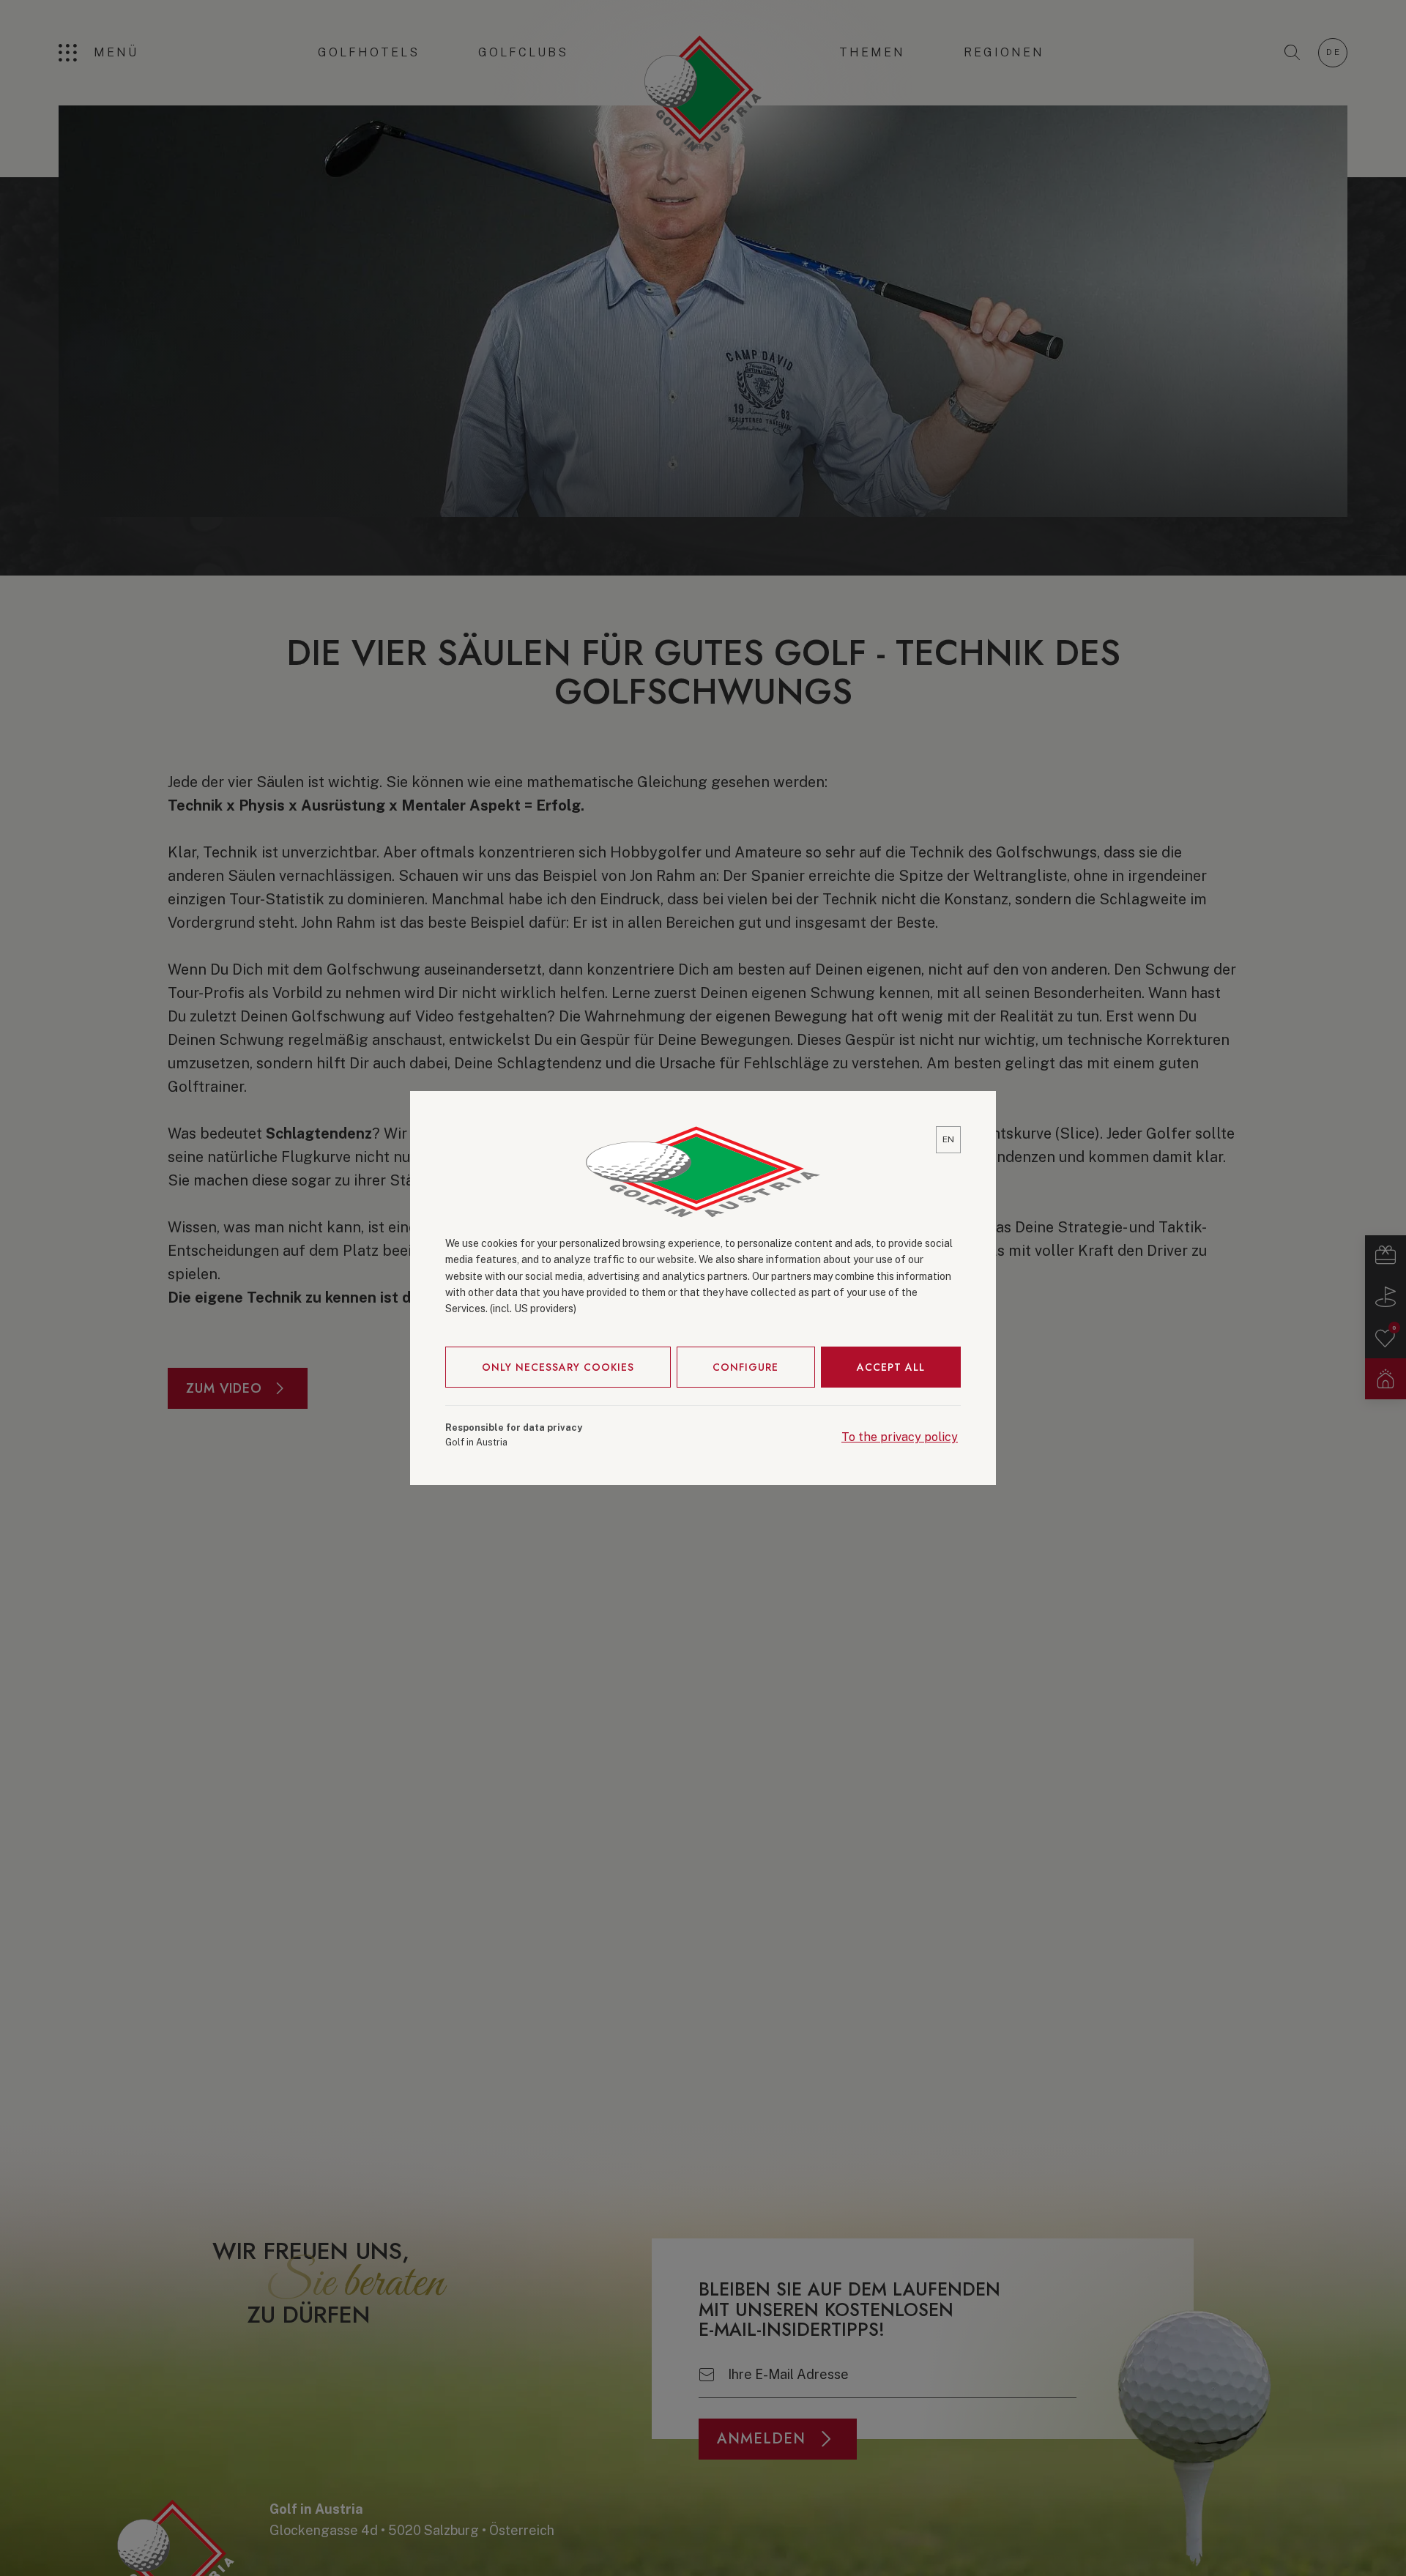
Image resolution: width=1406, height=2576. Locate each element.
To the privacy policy (900, 1437)
